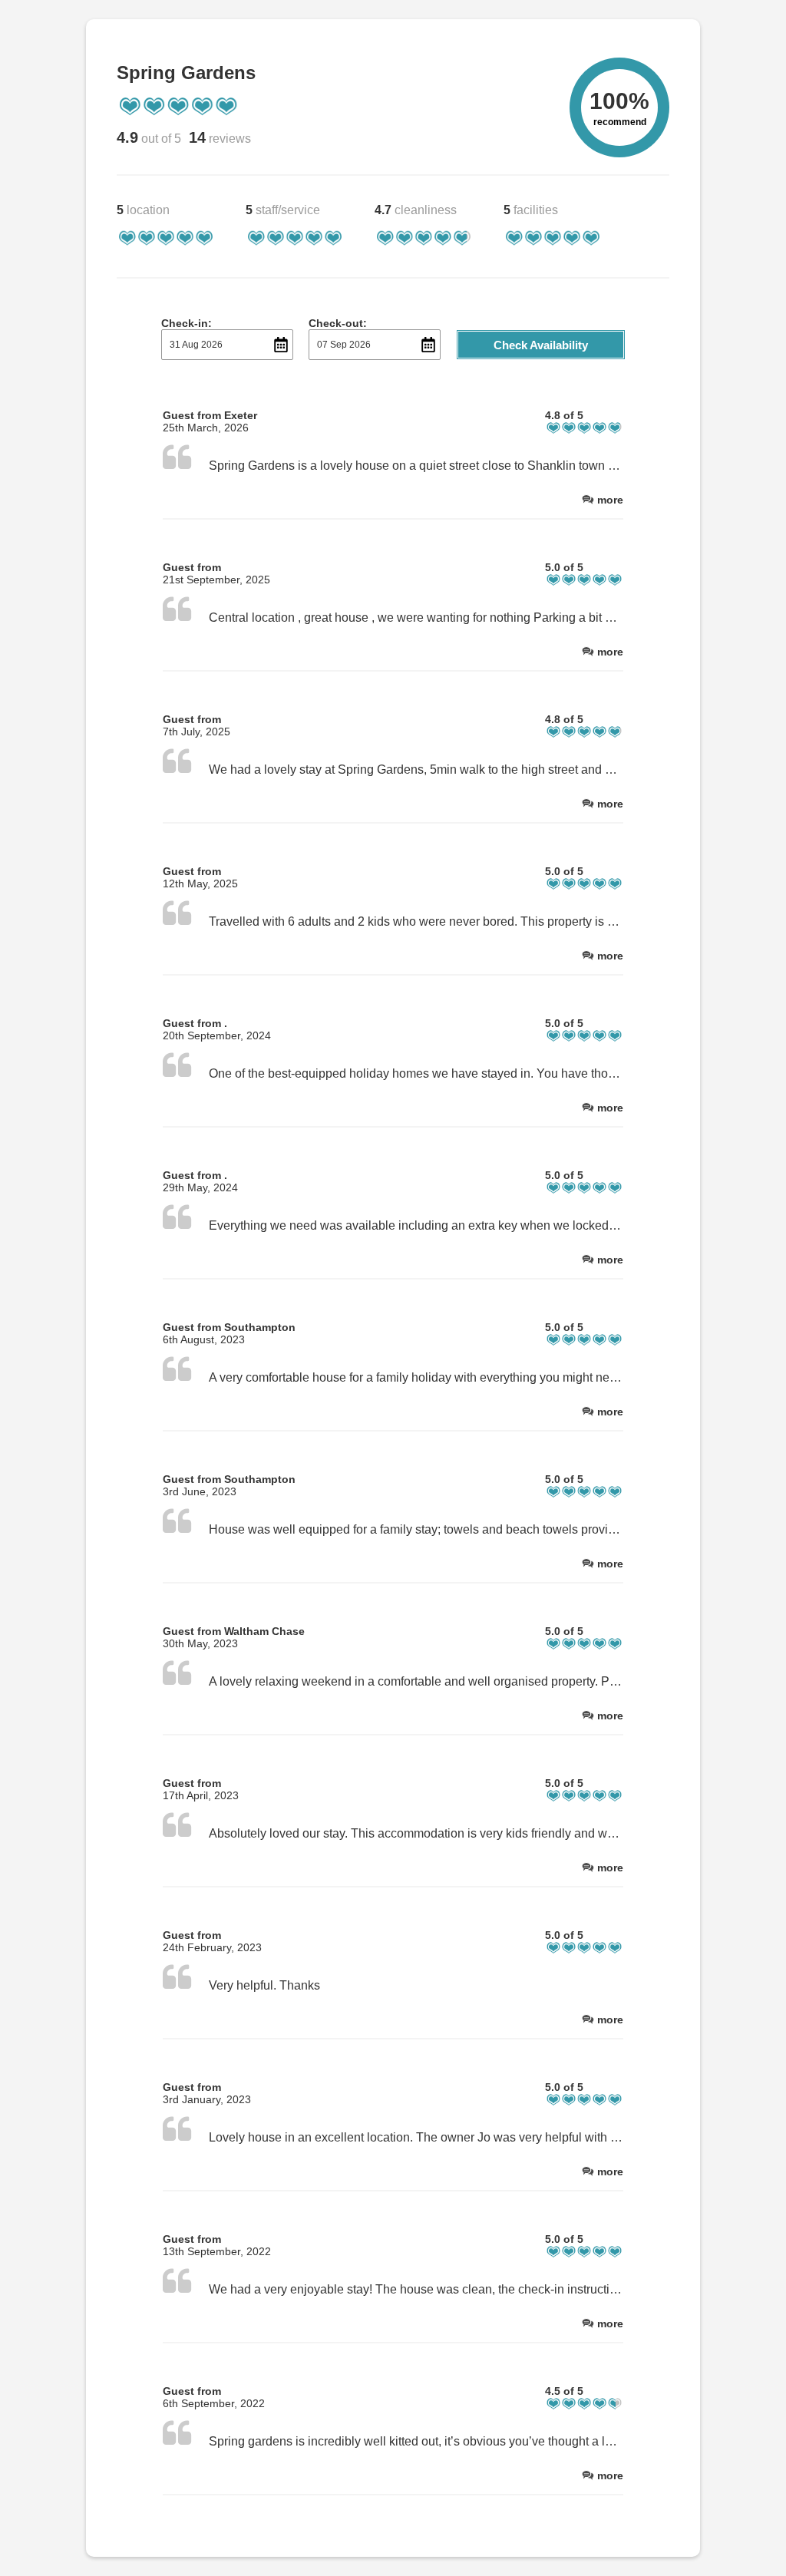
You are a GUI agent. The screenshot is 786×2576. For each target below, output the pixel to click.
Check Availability (541, 345)
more (610, 500)
